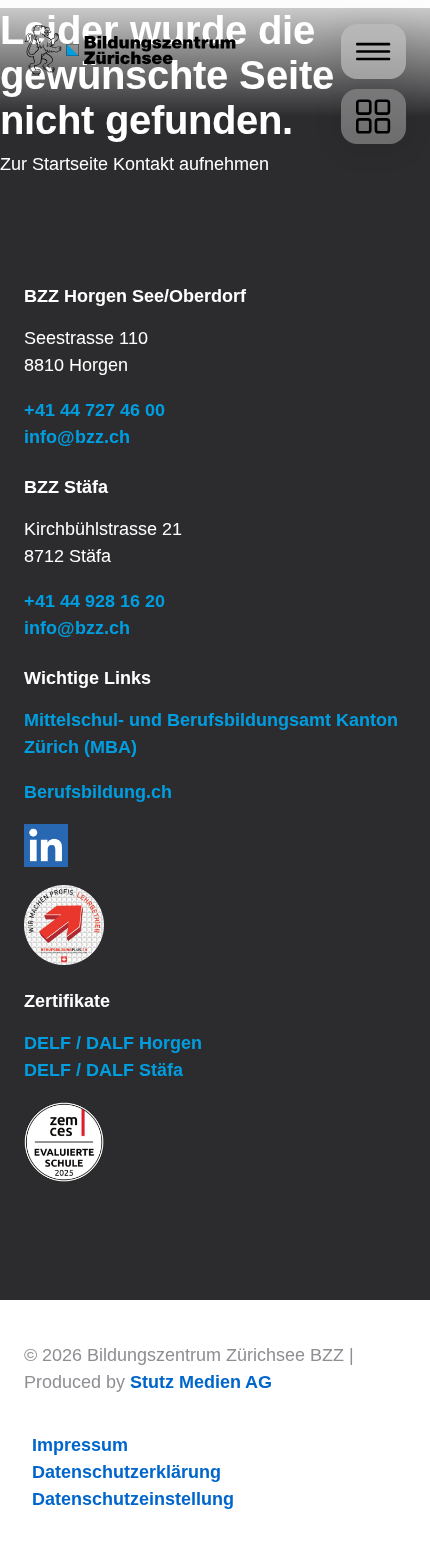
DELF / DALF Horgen (113, 1043)
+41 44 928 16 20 (94, 601)
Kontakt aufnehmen (191, 164)
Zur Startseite (54, 164)
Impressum (80, 1445)
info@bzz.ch (77, 437)
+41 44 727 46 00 (94, 410)
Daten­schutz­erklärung (126, 1472)
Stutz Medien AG (201, 1382)
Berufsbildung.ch (98, 792)
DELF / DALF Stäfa (103, 1070)
